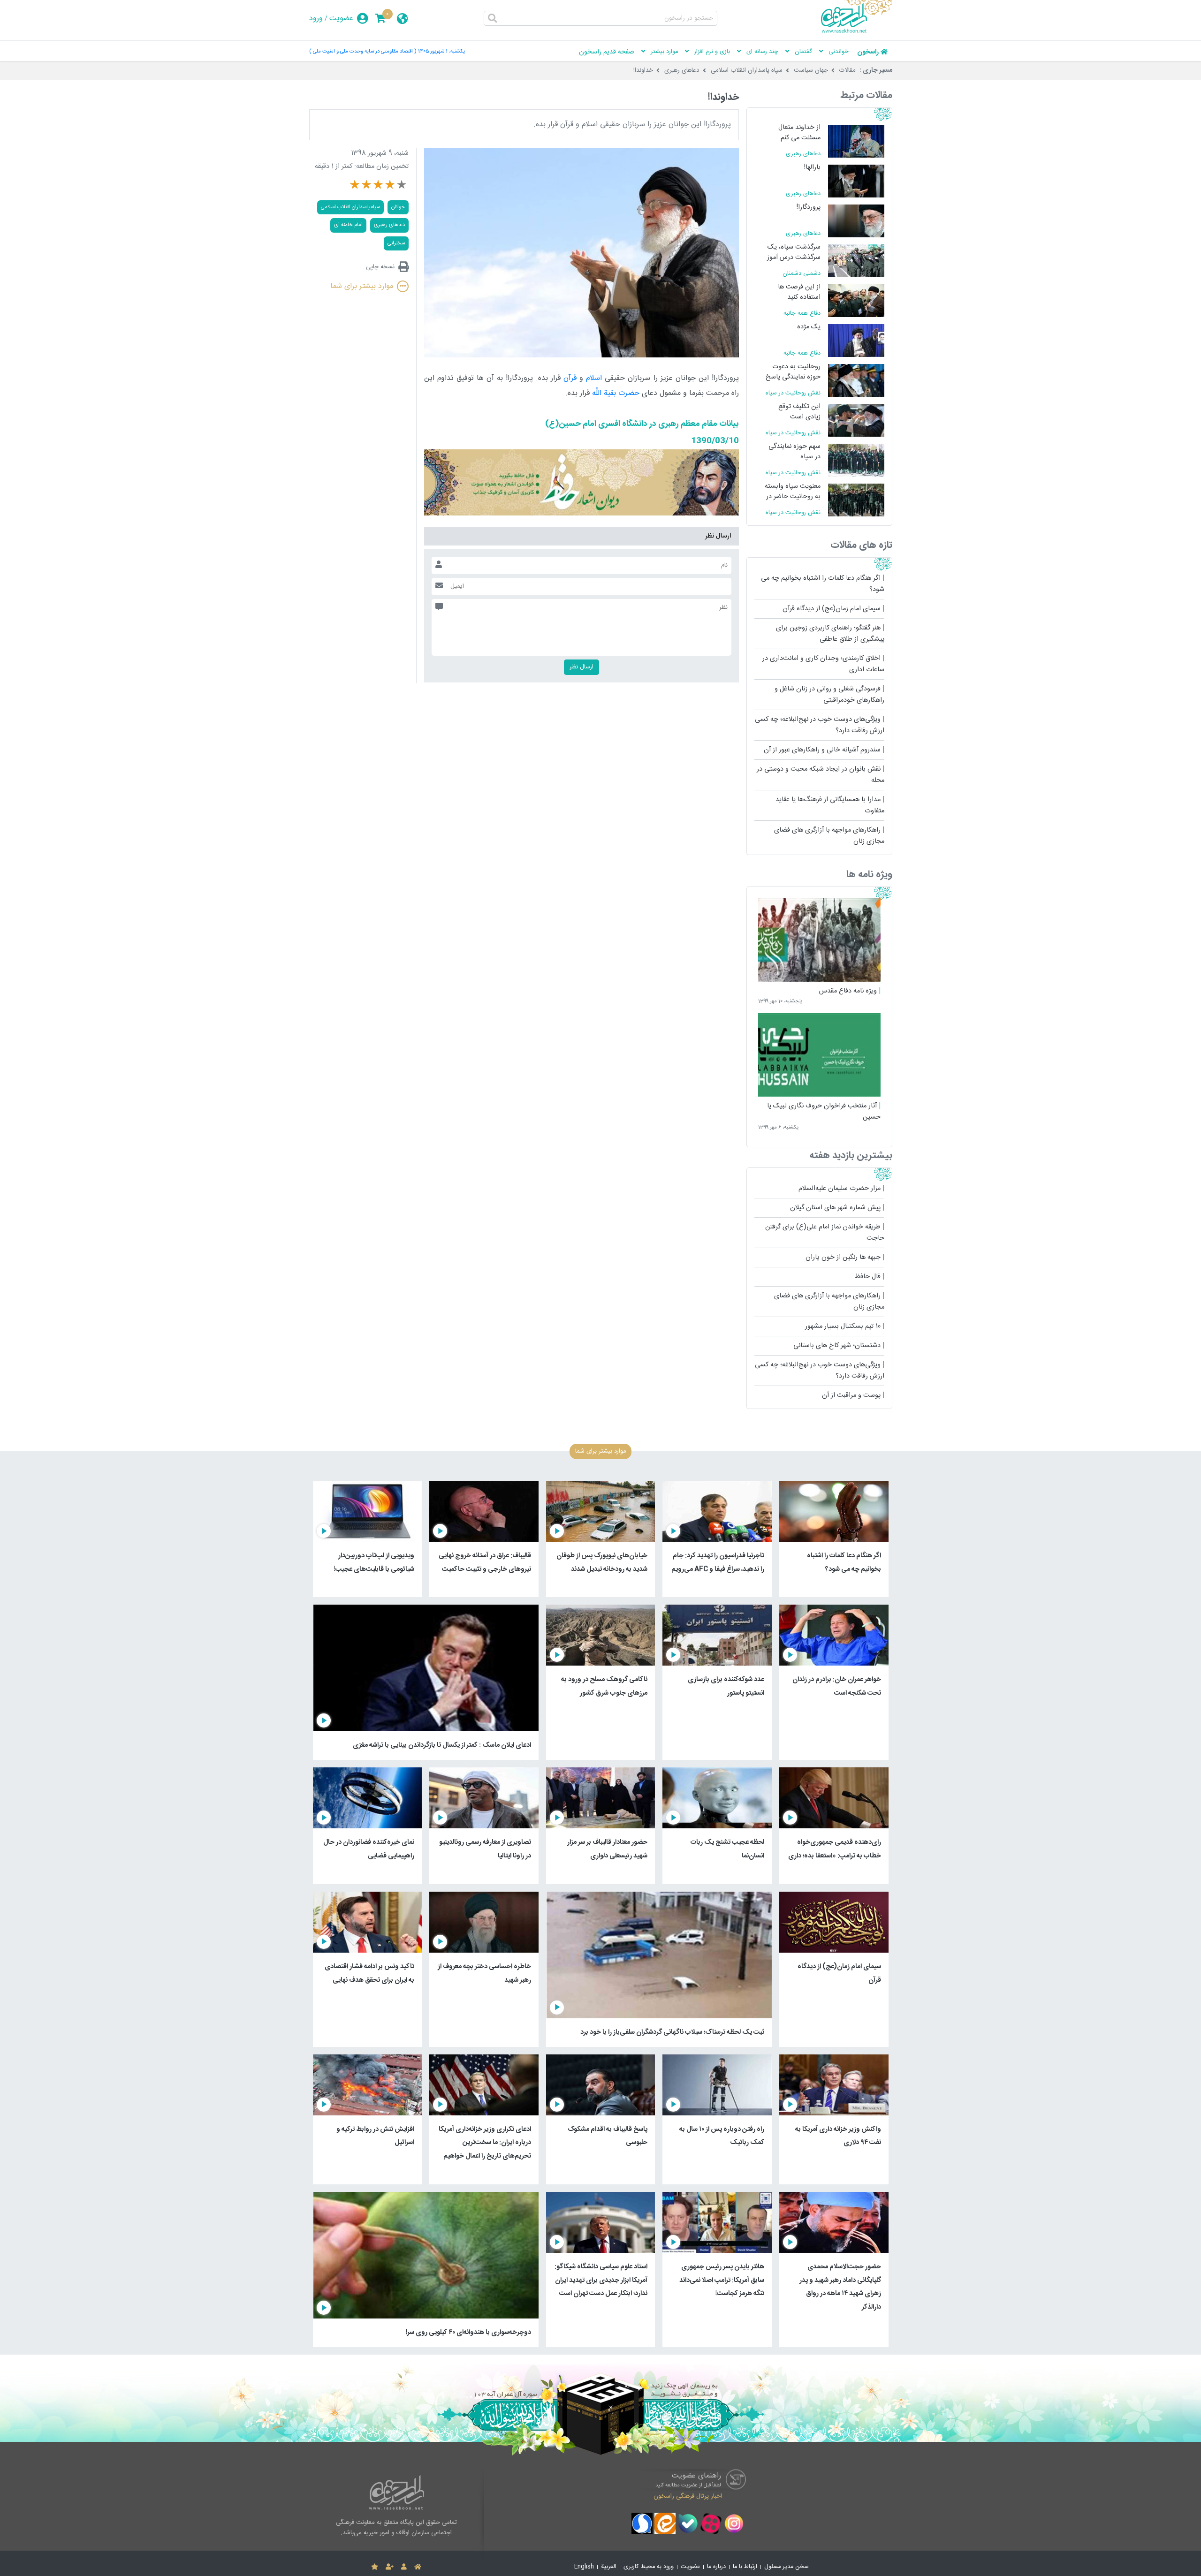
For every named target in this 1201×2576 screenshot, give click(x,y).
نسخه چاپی (380, 267)
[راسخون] (857, 31)
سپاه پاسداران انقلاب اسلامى (350, 207)
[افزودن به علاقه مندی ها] (375, 2567)
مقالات (848, 70)
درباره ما (716, 2567)
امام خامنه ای (348, 225)
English (584, 2567)
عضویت (341, 19)
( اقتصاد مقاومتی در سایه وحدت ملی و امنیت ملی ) (363, 51)
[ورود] (404, 2567)
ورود (316, 19)
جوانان (398, 207)
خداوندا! (643, 70)
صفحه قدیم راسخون (607, 52)
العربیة (609, 2567)
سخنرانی (396, 243)
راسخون (868, 52)
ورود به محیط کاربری (649, 2567)
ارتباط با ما (745, 2567)
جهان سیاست (811, 70)
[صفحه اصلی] (418, 2567)
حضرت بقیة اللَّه (616, 393)
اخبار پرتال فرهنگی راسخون (688, 2496)
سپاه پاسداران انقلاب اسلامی (747, 70)
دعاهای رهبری (682, 70)
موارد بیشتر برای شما (362, 286)
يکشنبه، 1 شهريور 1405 (441, 51)
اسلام (594, 378)
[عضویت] (390, 2567)
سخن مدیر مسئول (787, 2567)
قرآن (570, 378)
